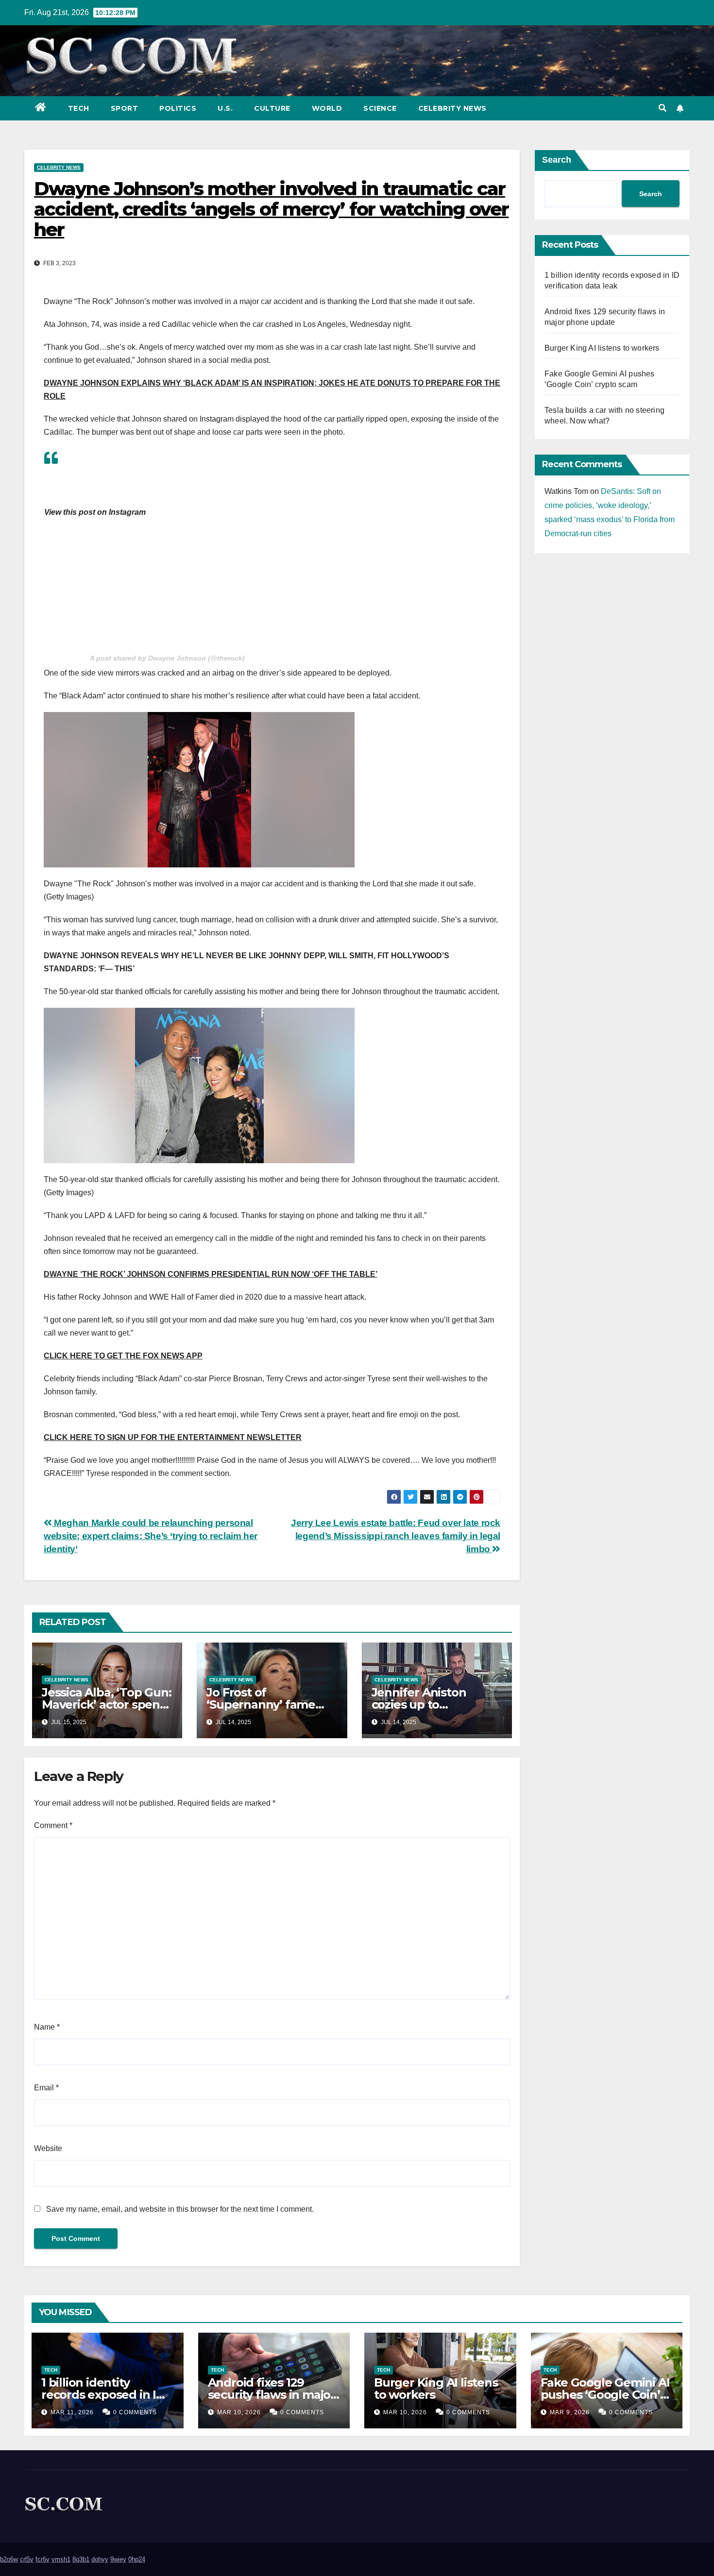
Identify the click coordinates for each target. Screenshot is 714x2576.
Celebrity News (452, 108)
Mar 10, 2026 (239, 2412)
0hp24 (137, 2559)
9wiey (118, 2559)
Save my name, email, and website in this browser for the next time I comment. (180, 2209)
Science (380, 108)
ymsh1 (61, 2559)
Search (557, 160)
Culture (272, 108)
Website (48, 2148)
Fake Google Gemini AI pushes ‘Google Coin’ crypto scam (605, 2395)
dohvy (100, 2559)
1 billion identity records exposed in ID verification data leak (103, 2395)
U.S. (225, 108)
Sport (125, 108)
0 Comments (135, 2412)
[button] (663, 108)
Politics (178, 108)
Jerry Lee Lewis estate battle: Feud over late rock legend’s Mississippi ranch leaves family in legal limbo (396, 1536)
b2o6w (9, 2559)
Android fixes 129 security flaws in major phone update (272, 2395)
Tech (79, 108)
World (327, 108)
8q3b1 (81, 2559)
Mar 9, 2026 (570, 2412)
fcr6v (42, 2559)
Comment (53, 1825)
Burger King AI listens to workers (602, 348)
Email (46, 2088)
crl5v (27, 2559)
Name (47, 2027)
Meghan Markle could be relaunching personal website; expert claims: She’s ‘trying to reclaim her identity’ (151, 1536)
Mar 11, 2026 (72, 2412)
